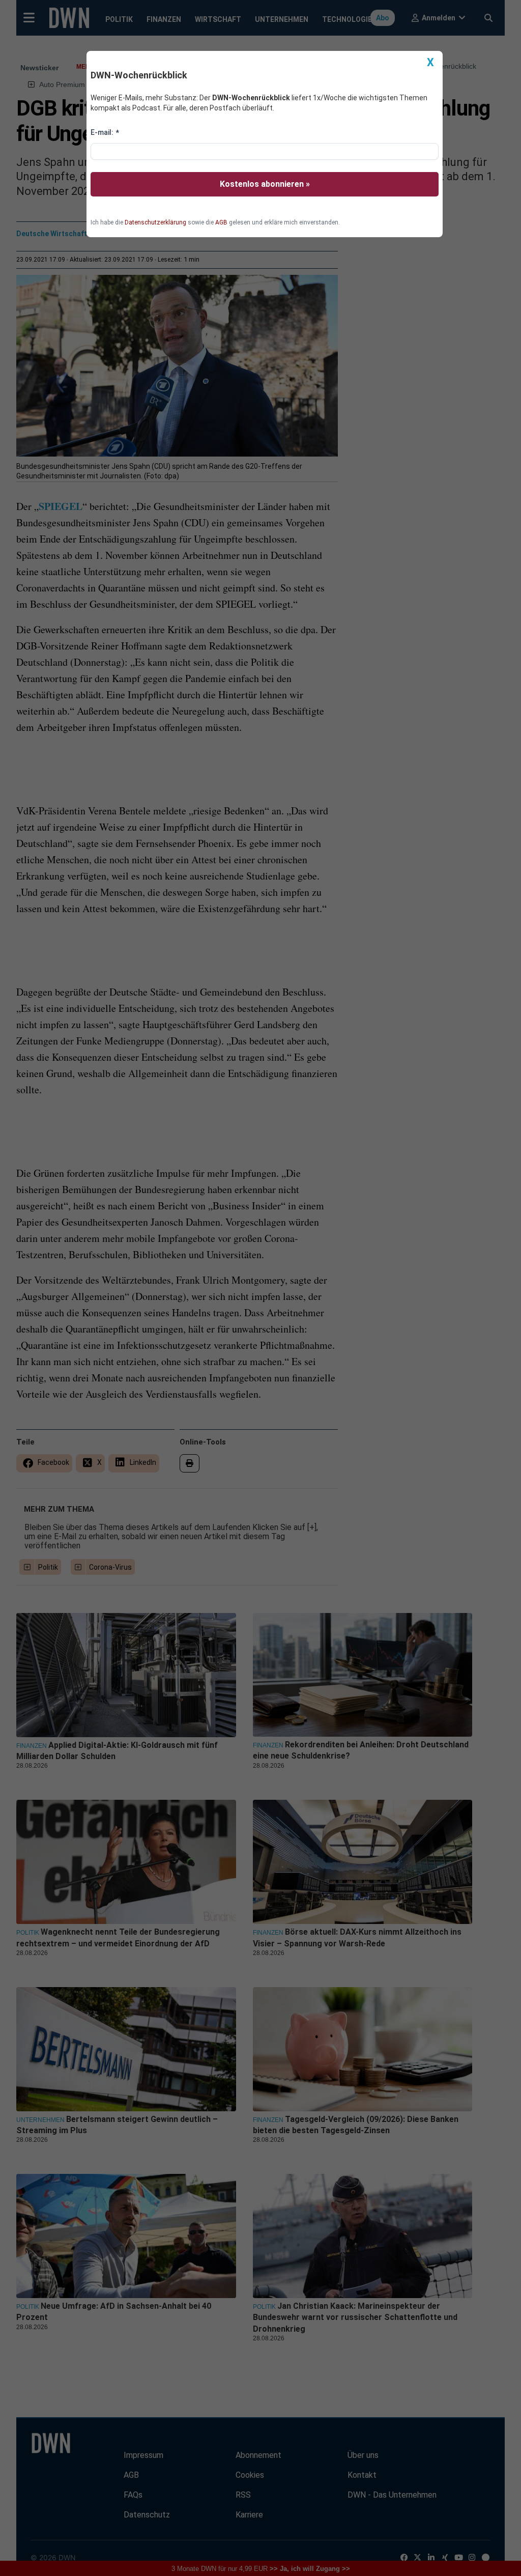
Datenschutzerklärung (155, 222)
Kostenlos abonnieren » (265, 184)
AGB (221, 222)
